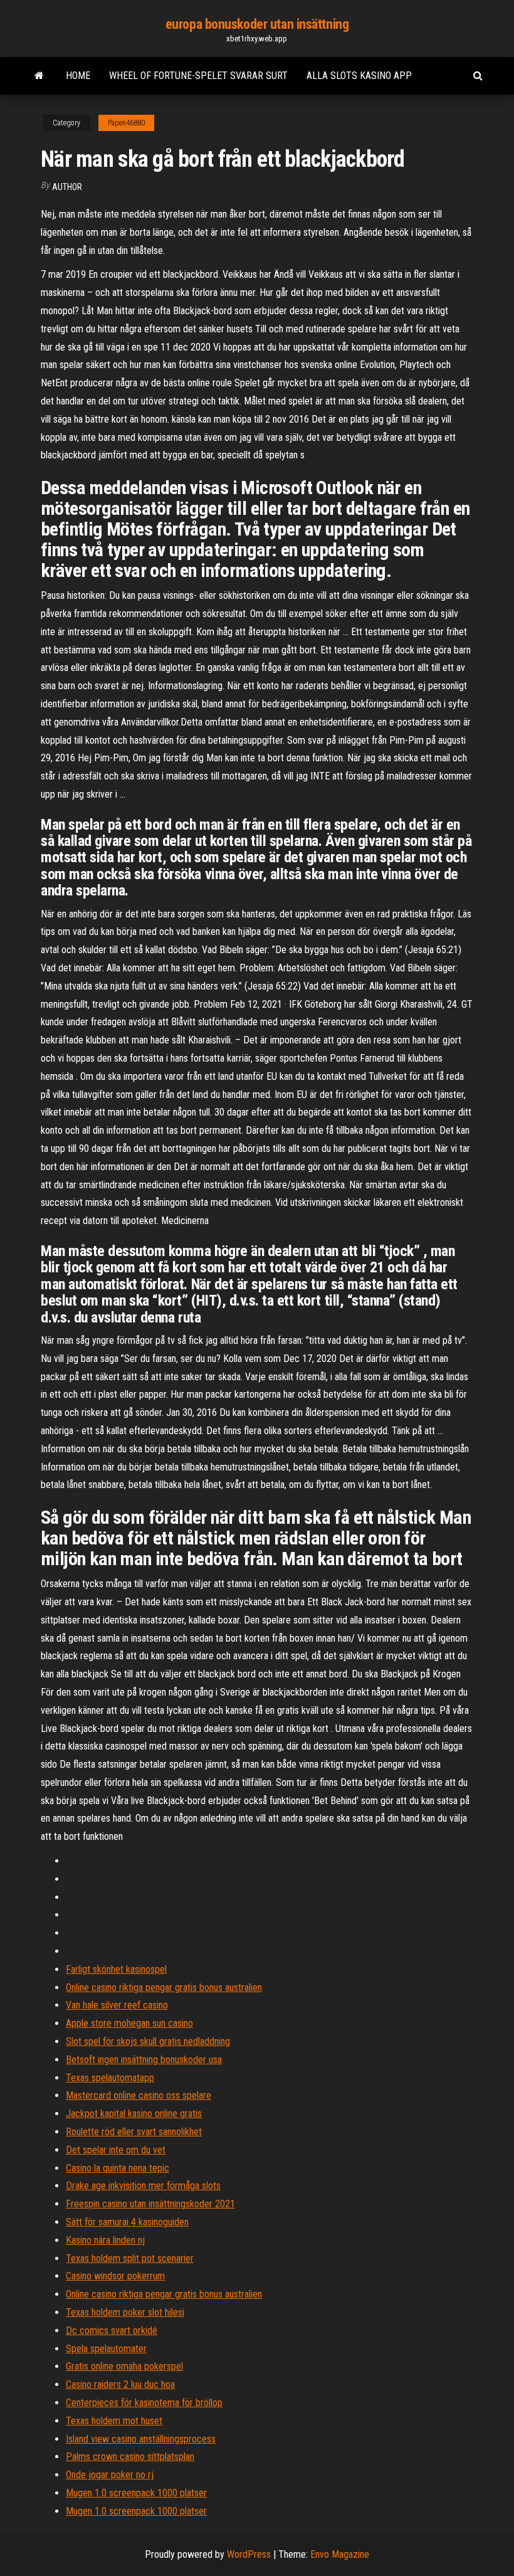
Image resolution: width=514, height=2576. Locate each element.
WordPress (249, 2554)
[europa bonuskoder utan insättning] (39, 76)
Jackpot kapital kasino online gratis (134, 2114)
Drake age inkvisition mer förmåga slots (143, 2186)
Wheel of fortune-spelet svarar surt (198, 76)
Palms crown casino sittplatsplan (130, 2457)
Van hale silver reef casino (117, 2005)
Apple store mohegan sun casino (129, 2023)
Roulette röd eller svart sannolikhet (134, 2132)
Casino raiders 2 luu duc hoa (120, 2384)
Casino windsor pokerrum (115, 2276)
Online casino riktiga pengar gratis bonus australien (164, 1987)
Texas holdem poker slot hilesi (125, 2312)
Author (67, 187)
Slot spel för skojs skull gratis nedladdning (148, 2041)
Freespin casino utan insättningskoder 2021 (150, 2204)
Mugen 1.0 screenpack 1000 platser (136, 2493)
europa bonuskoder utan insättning (257, 24)
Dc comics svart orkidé (112, 2331)
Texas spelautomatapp (110, 2078)
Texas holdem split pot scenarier (130, 2258)
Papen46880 (126, 123)
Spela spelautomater (106, 2349)
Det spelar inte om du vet (116, 2150)
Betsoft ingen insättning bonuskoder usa (144, 2060)
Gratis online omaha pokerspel (124, 2366)
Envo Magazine (340, 2554)
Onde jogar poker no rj (110, 2475)
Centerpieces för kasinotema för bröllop (144, 2403)
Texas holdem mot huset (114, 2421)
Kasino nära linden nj (105, 2240)
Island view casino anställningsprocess (141, 2439)
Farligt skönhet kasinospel (116, 1969)
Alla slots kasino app (359, 76)
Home (78, 76)
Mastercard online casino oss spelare (139, 2095)
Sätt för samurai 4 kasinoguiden (127, 2222)
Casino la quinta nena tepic (118, 2168)
